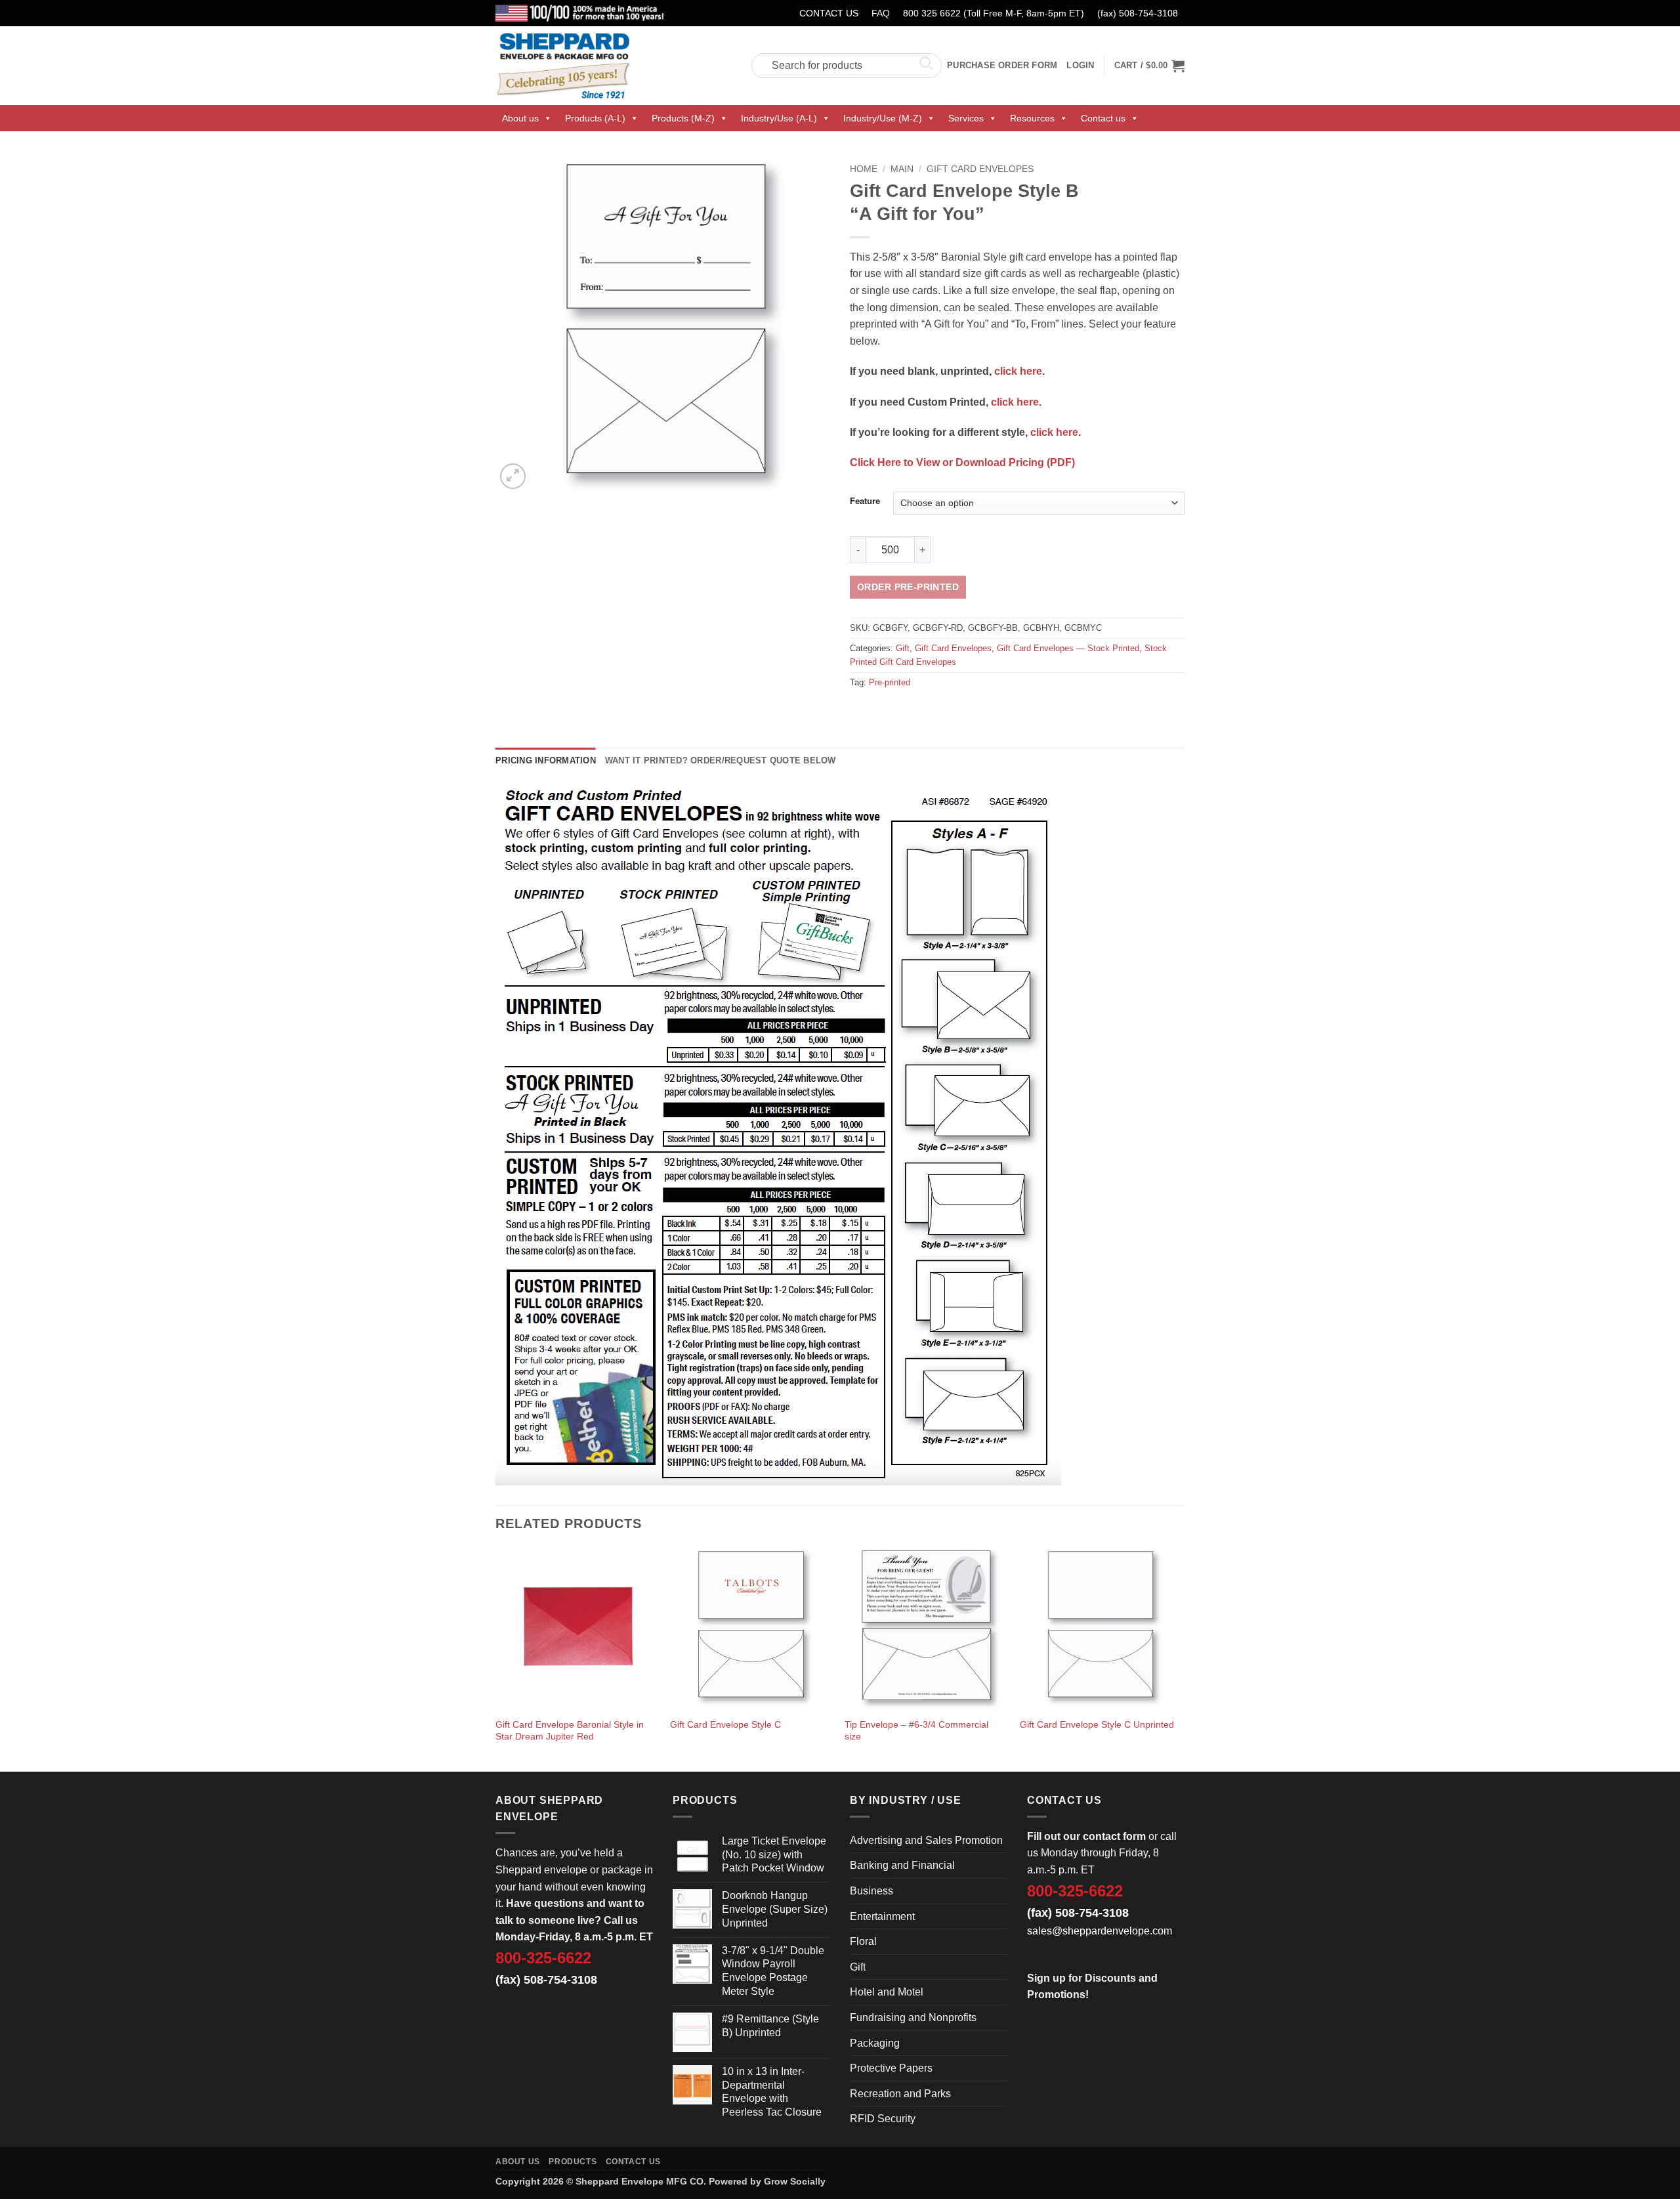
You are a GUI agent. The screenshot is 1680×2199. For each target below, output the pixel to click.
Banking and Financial (902, 1865)
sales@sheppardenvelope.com (1100, 1931)
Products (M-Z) (683, 118)
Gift (903, 648)
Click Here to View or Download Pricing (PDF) (962, 462)
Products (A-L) (595, 118)
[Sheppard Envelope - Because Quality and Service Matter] (614, 66)
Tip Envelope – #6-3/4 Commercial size (916, 1731)
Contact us (1103, 118)
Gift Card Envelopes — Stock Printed (1068, 648)
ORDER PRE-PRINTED (908, 587)
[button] (1149, 66)
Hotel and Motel (887, 1992)
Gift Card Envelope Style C (725, 1724)
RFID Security (883, 2119)
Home (864, 169)
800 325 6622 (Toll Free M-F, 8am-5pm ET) (994, 13)
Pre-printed (890, 682)
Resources (1032, 118)
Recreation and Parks (900, 2094)
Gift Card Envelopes (980, 169)
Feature (865, 502)
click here (1018, 371)
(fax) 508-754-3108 (1138, 13)
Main (902, 169)
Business (871, 1891)
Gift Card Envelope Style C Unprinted (1097, 1724)
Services (966, 118)
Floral (863, 1941)
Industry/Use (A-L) (779, 118)
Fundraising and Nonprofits (913, 2018)
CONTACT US (829, 13)
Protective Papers (891, 2068)
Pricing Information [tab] (546, 760)
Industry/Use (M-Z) (883, 118)
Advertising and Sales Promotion (926, 1840)
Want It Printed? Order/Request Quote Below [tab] (721, 760)
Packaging (875, 2043)
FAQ (881, 13)
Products (573, 2162)
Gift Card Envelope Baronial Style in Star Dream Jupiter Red (570, 1731)
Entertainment (882, 1916)
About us (520, 118)
